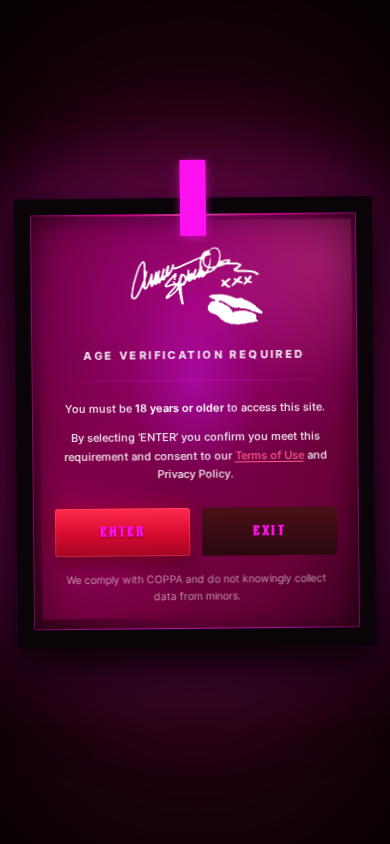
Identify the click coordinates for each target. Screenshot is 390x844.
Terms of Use (269, 454)
